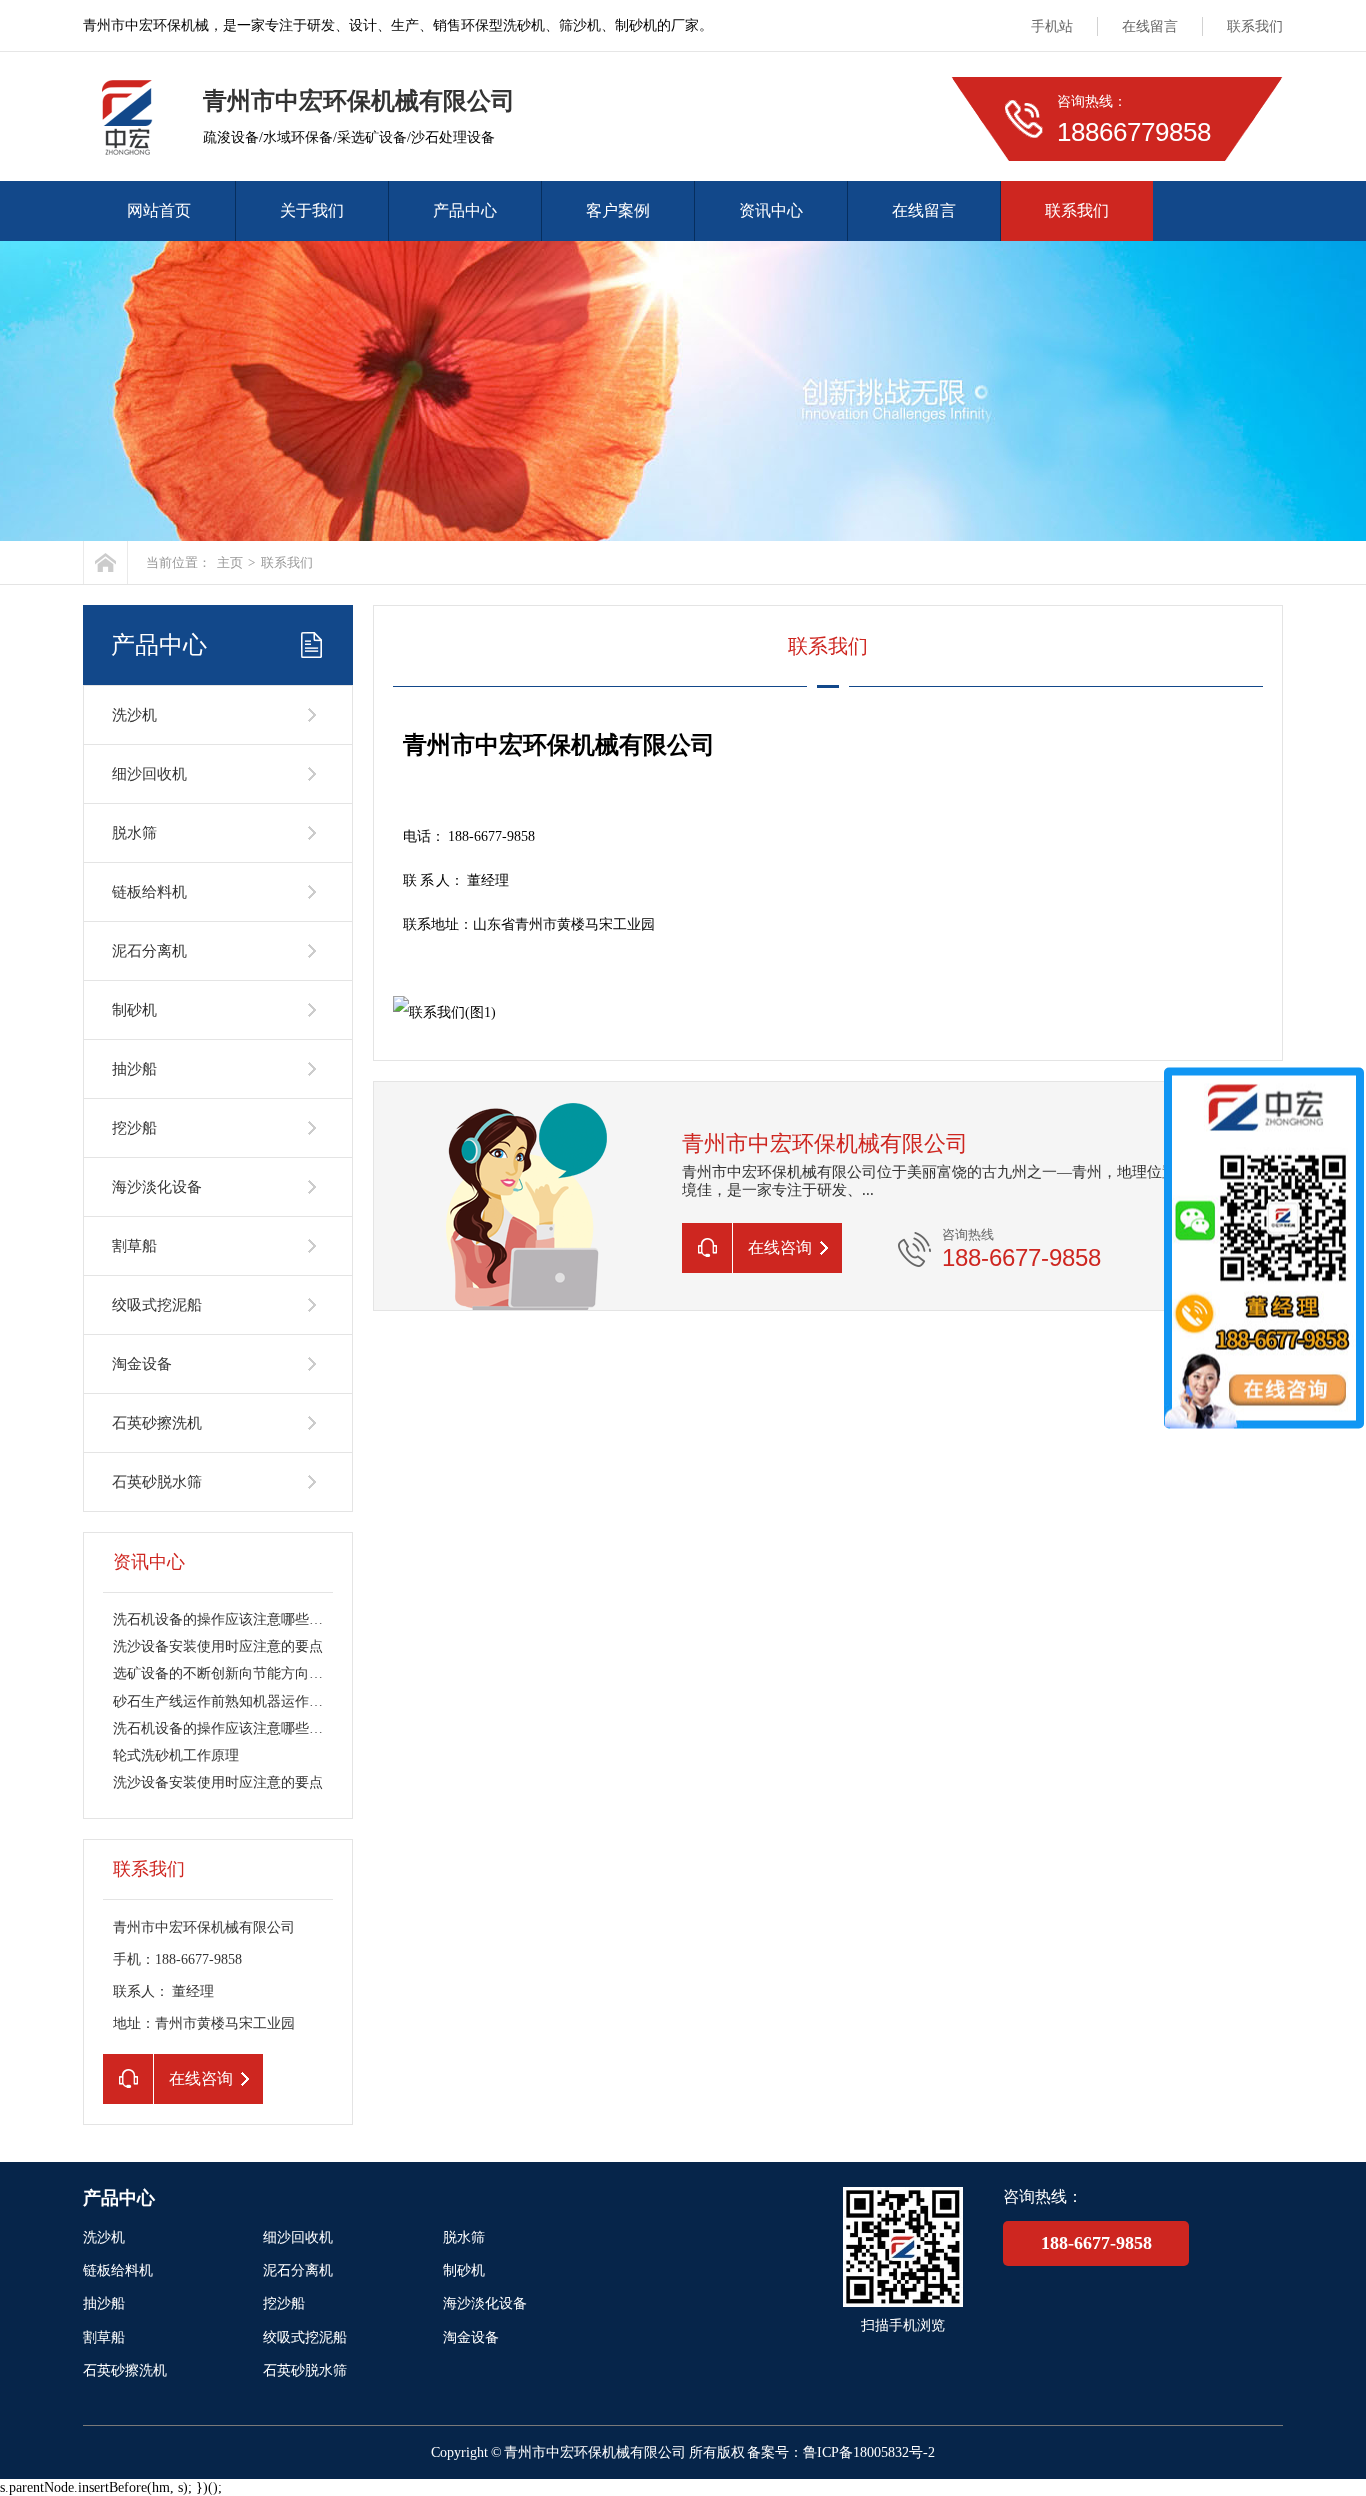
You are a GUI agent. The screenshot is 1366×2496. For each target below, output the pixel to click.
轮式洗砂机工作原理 (176, 1755)
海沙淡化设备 (157, 1187)
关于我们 (312, 210)
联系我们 (1255, 26)
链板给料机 (149, 892)
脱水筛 (134, 833)
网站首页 (159, 210)
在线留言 (1150, 26)
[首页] (105, 562)
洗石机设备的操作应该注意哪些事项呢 (232, 1619)
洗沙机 (134, 715)
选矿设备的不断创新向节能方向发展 (225, 1673)
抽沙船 (134, 1069)
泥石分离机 (149, 951)
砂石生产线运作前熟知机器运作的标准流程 (246, 1701)
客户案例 (618, 210)
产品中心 (465, 210)
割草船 (134, 1246)
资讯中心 (771, 210)
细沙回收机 (149, 774)
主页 (230, 562)
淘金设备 (142, 1364)
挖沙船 (134, 1128)
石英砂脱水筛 (157, 1482)
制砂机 (134, 1010)
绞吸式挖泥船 (157, 1305)
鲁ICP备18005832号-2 (869, 2452)
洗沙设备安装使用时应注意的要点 (218, 1646)
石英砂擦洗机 (157, 1423)
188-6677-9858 (1096, 2243)
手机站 (1052, 26)
